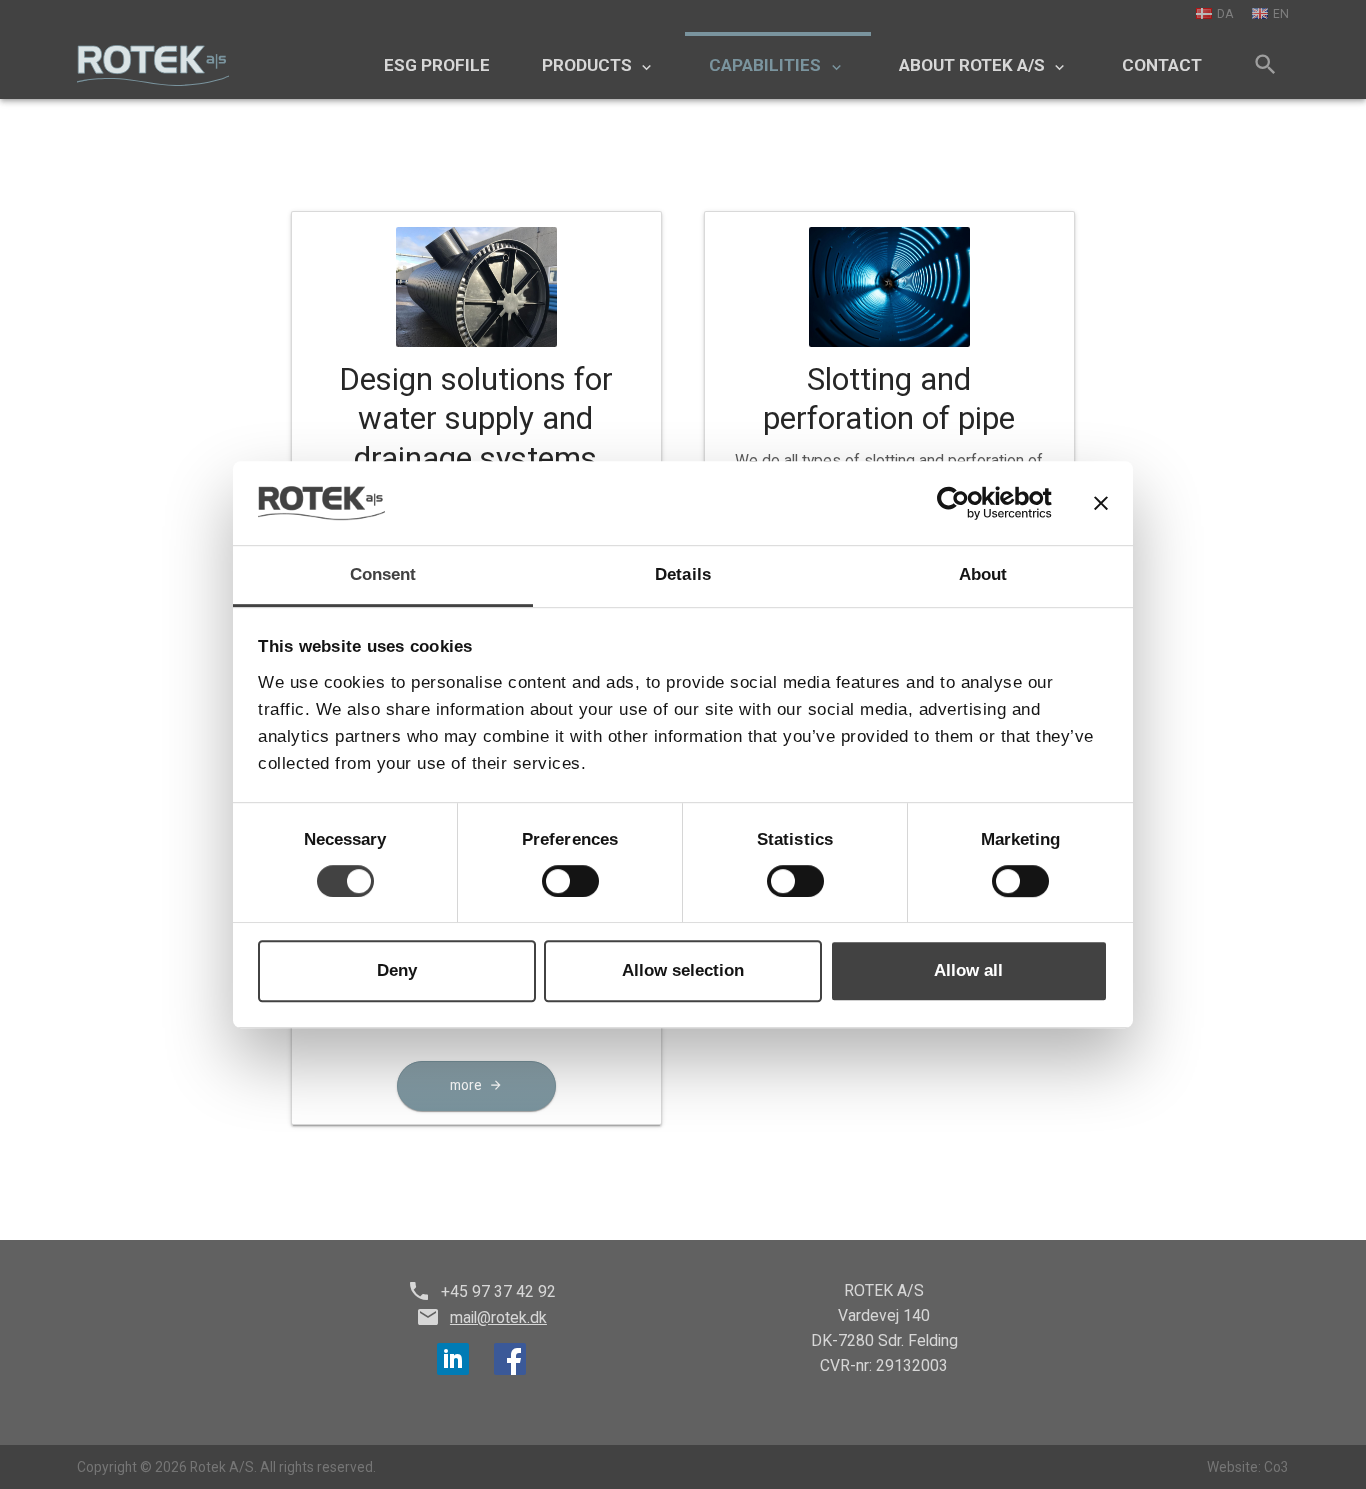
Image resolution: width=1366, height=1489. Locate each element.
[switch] (570, 881)
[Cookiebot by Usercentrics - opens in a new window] (964, 503)
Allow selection (683, 970)
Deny (397, 970)
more (466, 1085)
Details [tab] (683, 574)
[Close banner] (1101, 503)
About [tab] (983, 574)
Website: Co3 (1248, 1467)
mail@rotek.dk (498, 1317)
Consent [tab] (383, 574)
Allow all (968, 970)
